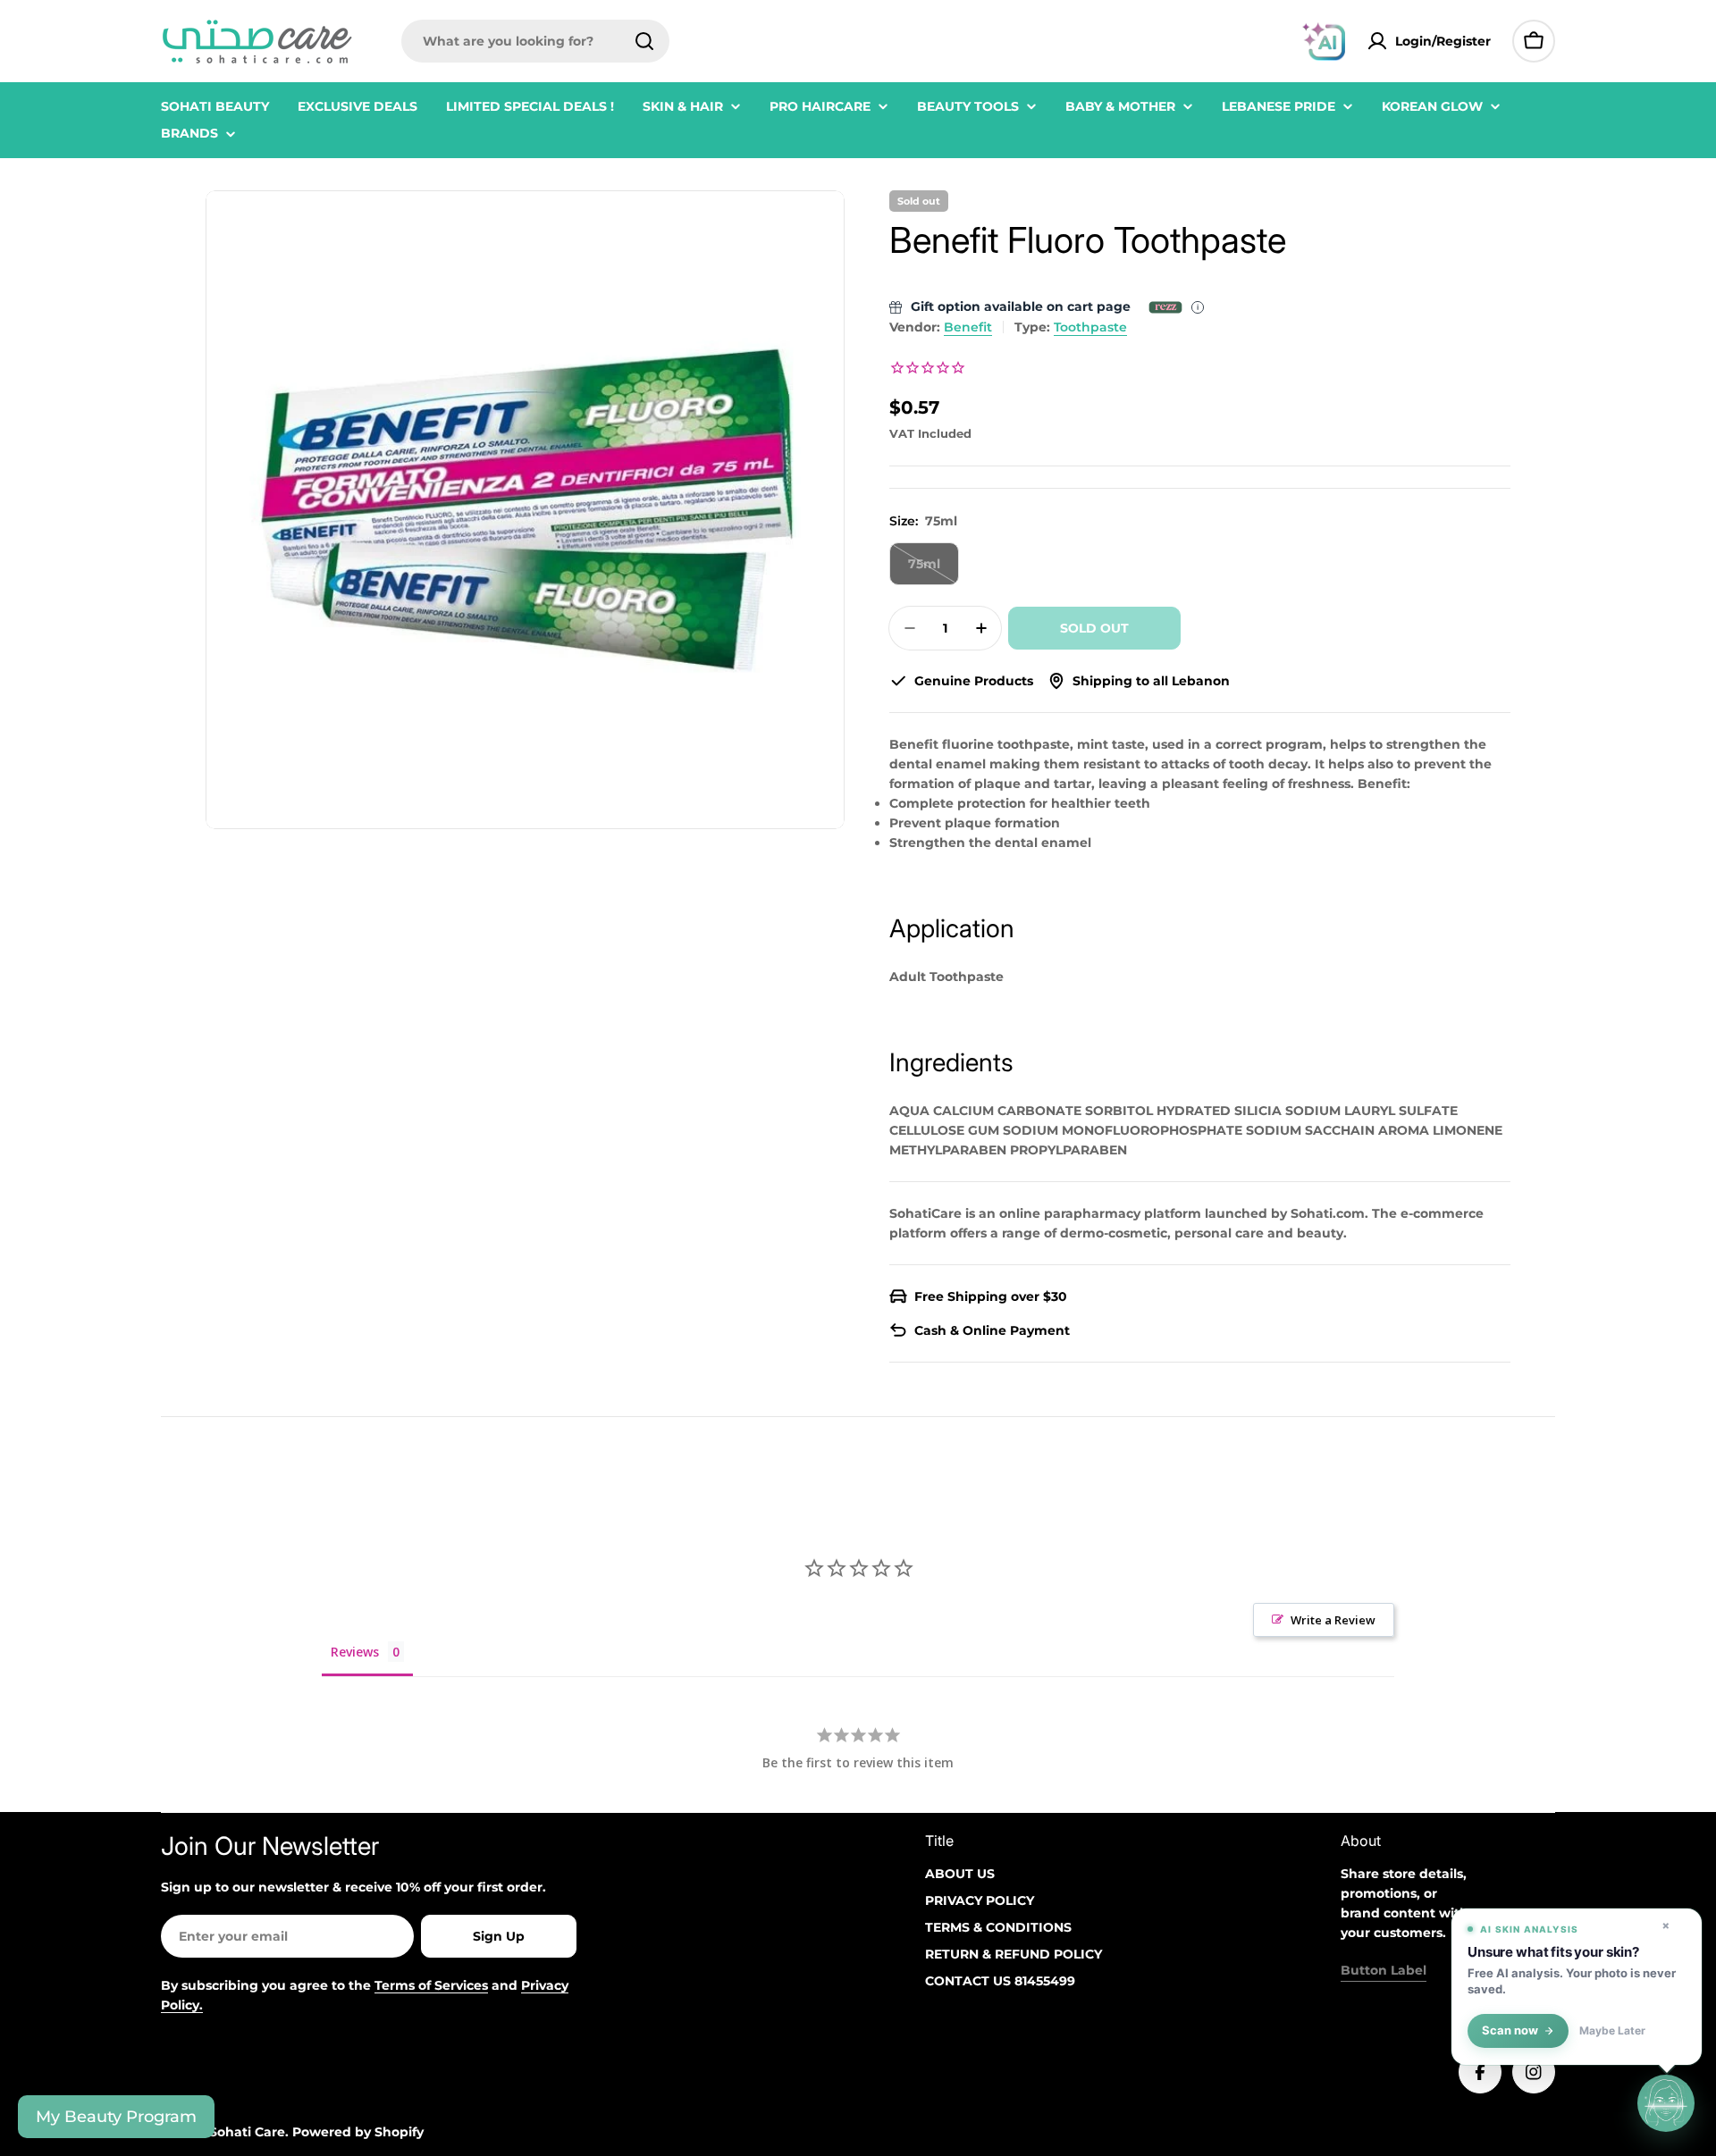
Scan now (1510, 2030)
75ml (934, 570)
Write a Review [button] (1333, 1620)
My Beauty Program (116, 2117)
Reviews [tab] (355, 1652)
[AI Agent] (1324, 41)
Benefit (968, 327)
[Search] (644, 41)
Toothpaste (1090, 327)
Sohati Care (247, 2132)
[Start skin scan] (1666, 2103)
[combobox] (535, 41)
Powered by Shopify (358, 2132)
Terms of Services (431, 1985)
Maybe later (1612, 2031)
